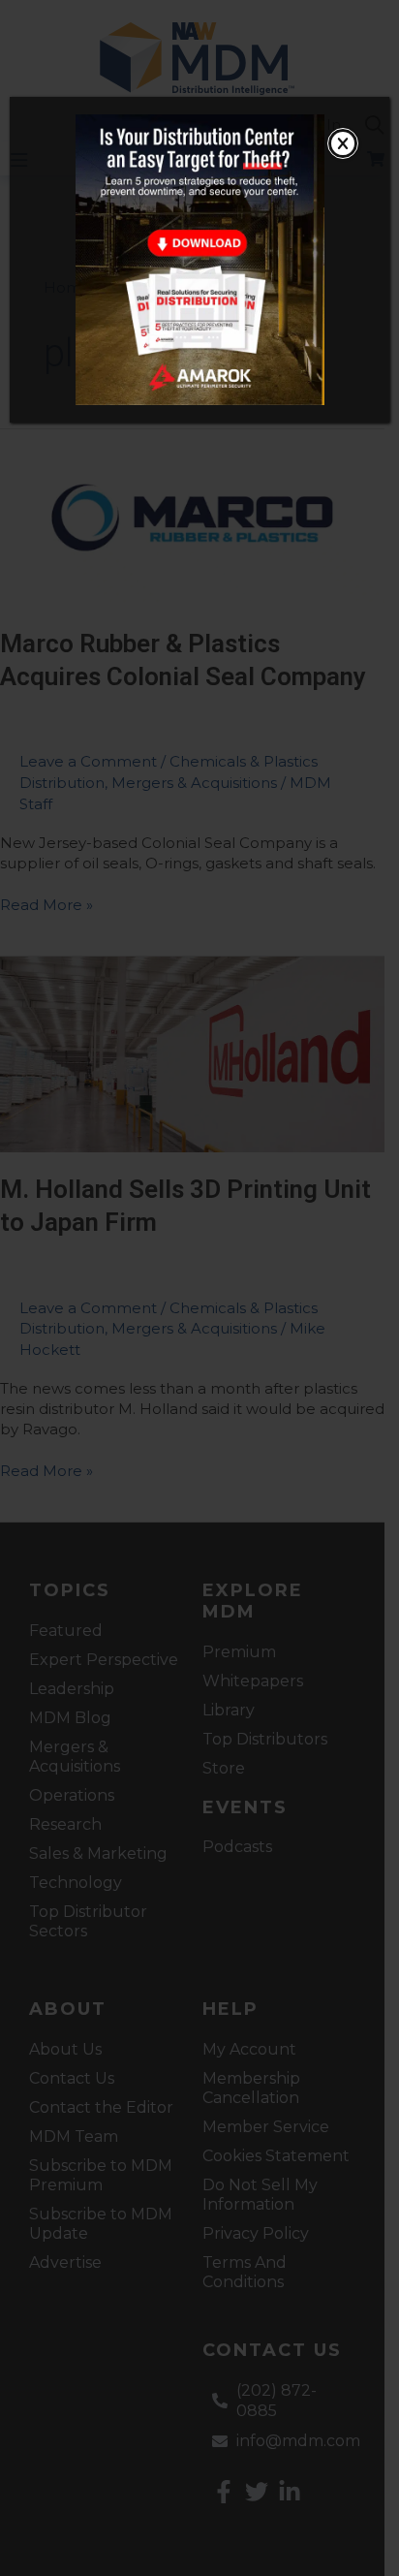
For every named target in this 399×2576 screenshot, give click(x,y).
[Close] (343, 143)
